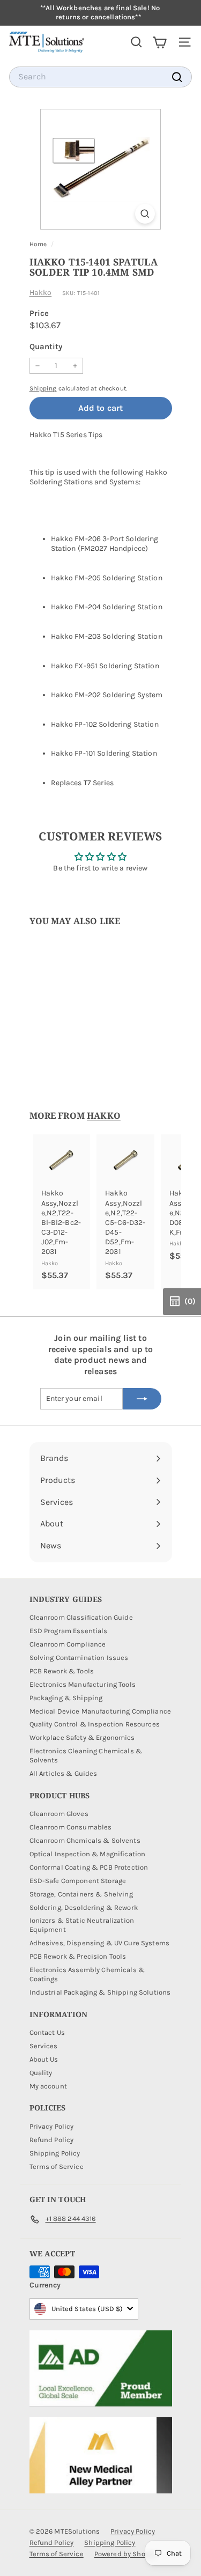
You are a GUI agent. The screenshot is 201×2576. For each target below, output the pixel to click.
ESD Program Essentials (69, 1631)
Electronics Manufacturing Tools (83, 1684)
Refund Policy (52, 2140)
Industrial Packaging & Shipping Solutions (100, 1992)
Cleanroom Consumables (71, 1827)
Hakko (41, 293)
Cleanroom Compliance (68, 1644)
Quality (41, 2073)
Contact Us (47, 2032)
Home (39, 244)
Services (44, 2046)
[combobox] (100, 77)
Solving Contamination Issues (79, 1658)
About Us (44, 2059)
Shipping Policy (55, 2153)
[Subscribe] (142, 1399)
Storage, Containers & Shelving (81, 1894)
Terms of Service (57, 2167)
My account (48, 2086)
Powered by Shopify (126, 2554)
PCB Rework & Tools (62, 1671)
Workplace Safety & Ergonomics (82, 1737)
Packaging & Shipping (66, 1698)
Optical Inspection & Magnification (88, 1854)
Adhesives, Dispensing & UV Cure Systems (99, 1943)
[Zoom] (145, 214)
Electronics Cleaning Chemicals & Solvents (86, 1755)
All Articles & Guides (64, 1773)
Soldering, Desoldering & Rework (84, 1907)
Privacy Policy (52, 2126)
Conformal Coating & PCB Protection (89, 1867)
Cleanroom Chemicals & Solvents (85, 1840)
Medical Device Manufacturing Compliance (100, 1711)
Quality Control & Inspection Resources (95, 1724)
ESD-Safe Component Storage (78, 1881)
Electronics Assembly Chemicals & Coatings (87, 1974)
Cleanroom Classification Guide (81, 1617)
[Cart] (159, 42)
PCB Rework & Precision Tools (78, 1956)
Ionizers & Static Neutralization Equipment (82, 1925)
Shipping (43, 388)
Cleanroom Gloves (59, 1814)
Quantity (46, 346)
